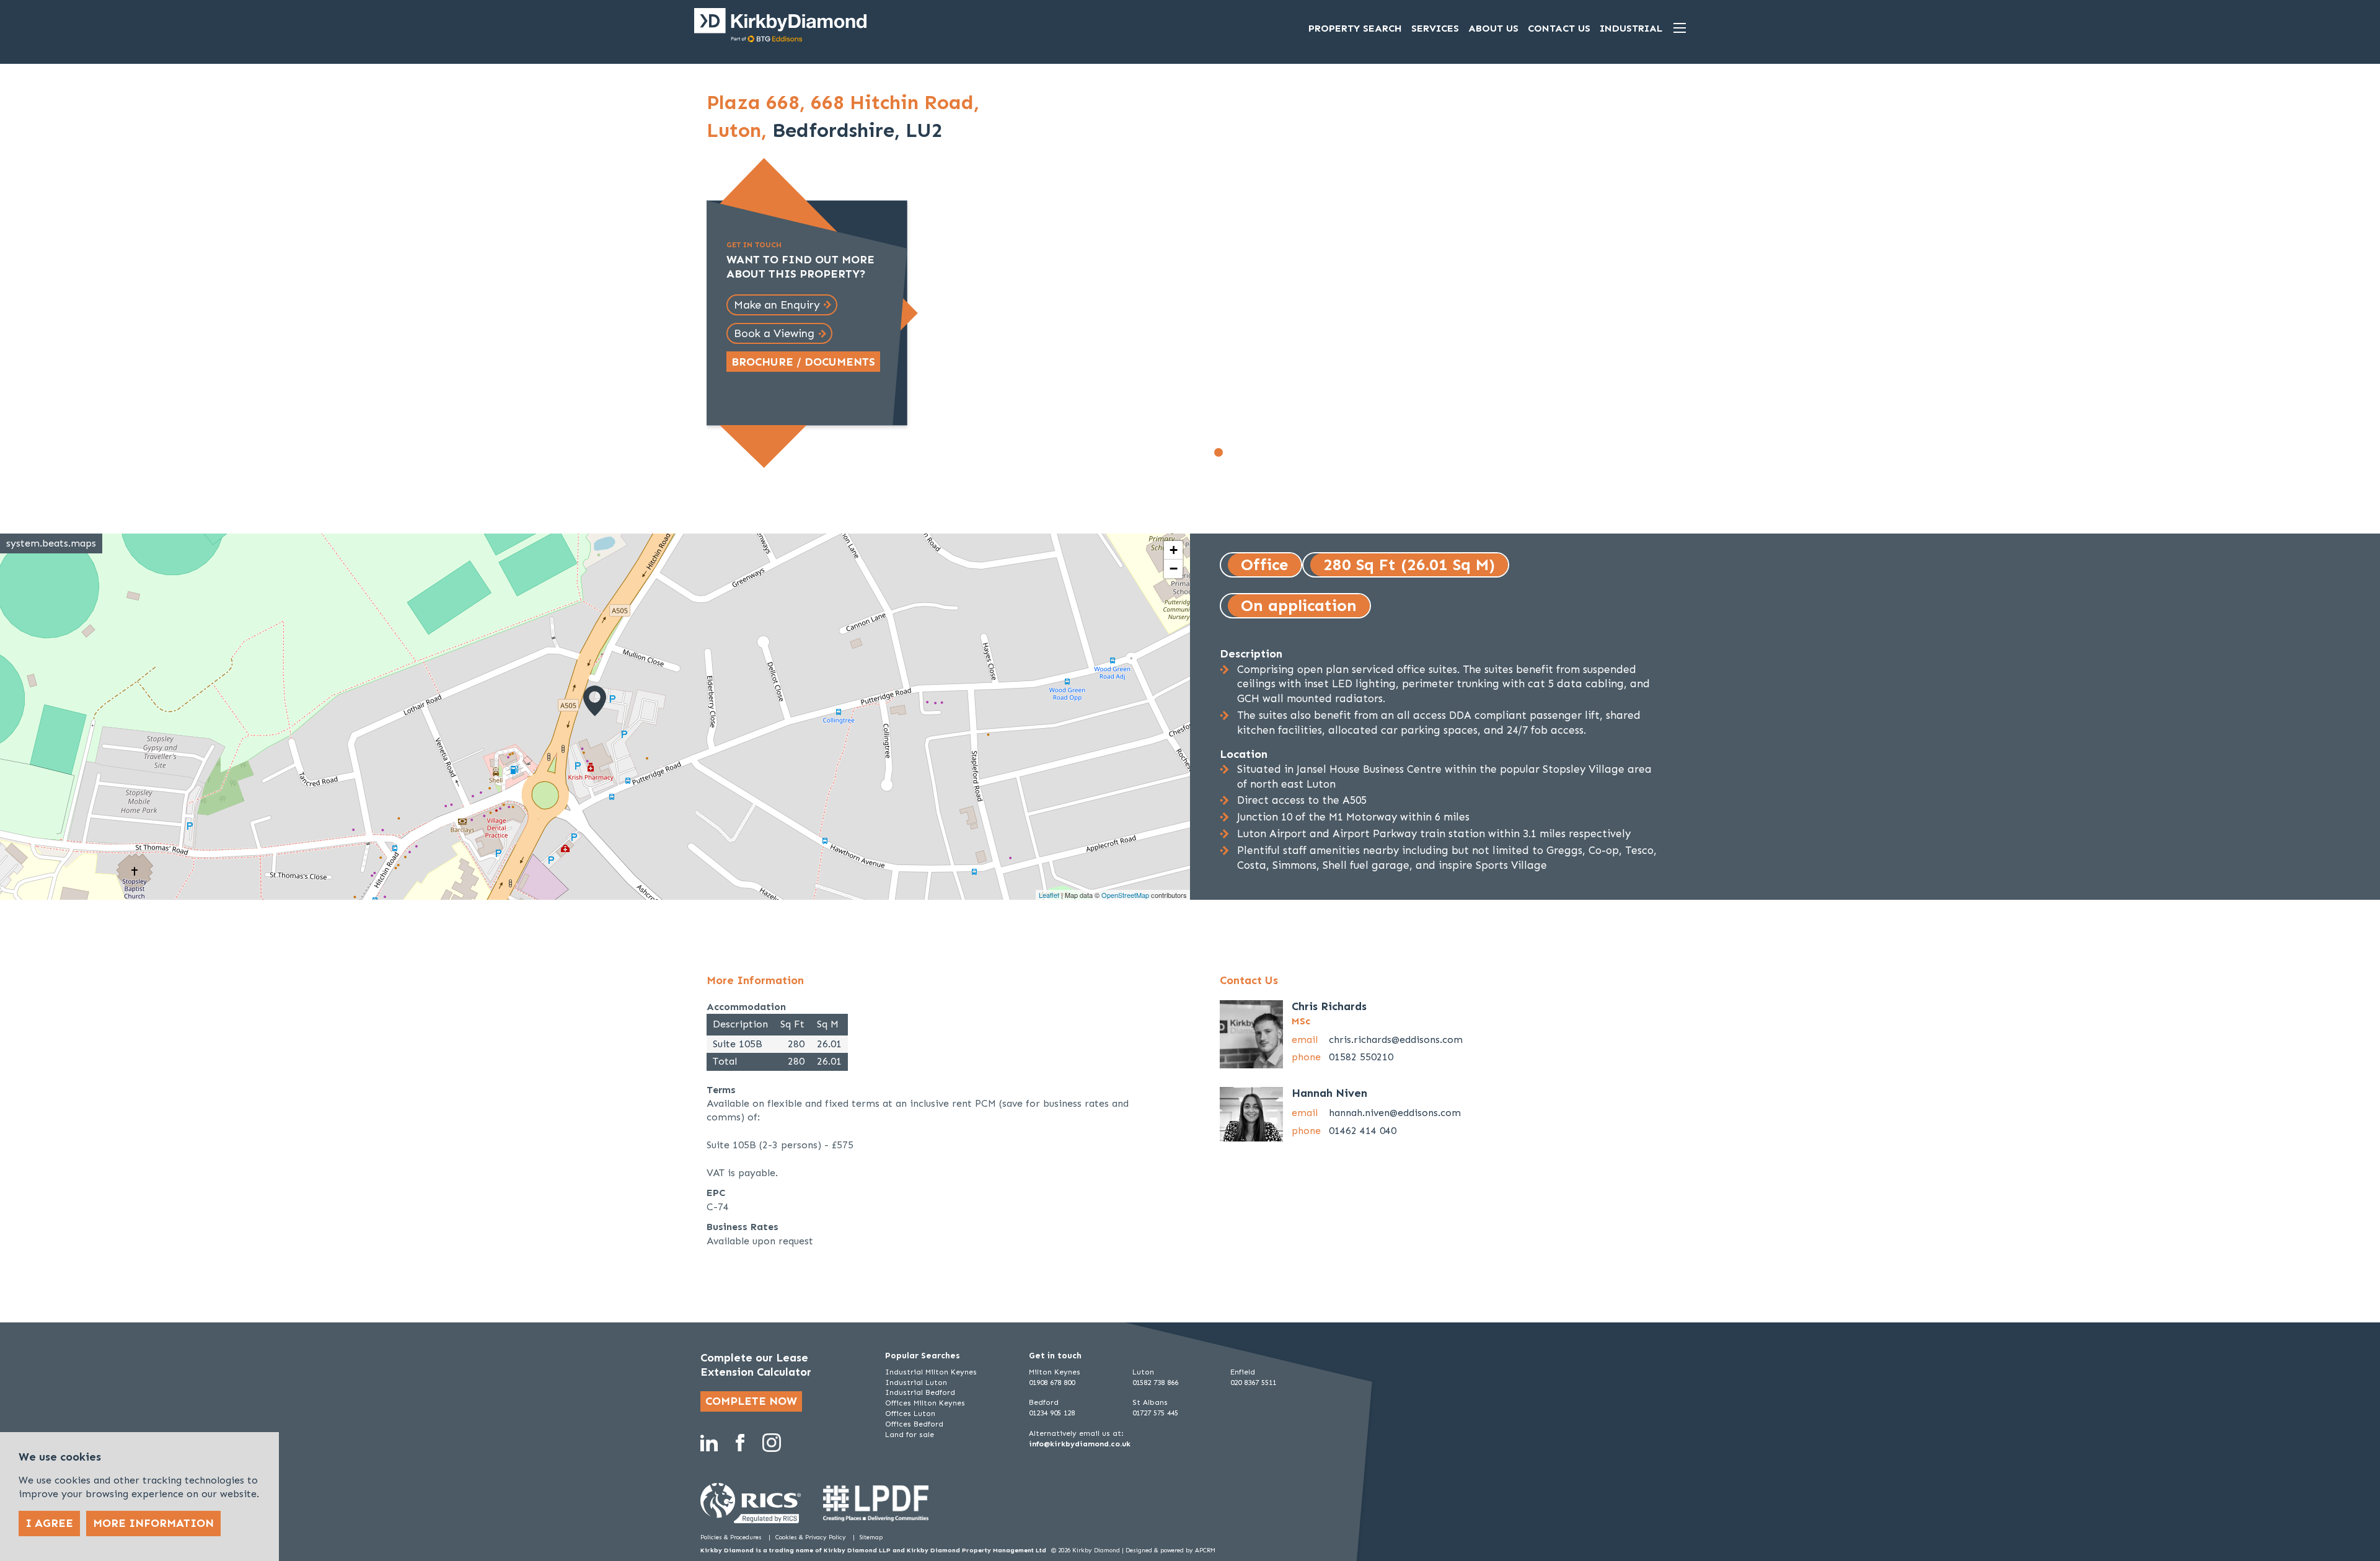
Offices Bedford (914, 1424)
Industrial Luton (916, 1383)
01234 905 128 (1052, 1413)
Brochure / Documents (803, 362)
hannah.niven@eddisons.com (1395, 1113)
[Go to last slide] (1023, 280)
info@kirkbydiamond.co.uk (1080, 1444)
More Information (153, 1523)
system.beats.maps (51, 543)
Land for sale (910, 1435)
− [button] (1174, 569)
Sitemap (871, 1537)
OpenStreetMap (1125, 895)
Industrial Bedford (920, 1392)
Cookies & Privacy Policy (812, 1537)
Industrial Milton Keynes (931, 1372)
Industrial (1631, 28)
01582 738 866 (1155, 1383)
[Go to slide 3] (1246, 452)
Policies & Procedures (732, 1537)
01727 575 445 (1155, 1413)
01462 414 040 (1363, 1131)
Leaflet (1049, 895)
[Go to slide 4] (1259, 452)
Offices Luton (910, 1414)
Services (1435, 28)
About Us (1493, 28)
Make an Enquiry (777, 305)
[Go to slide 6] (1287, 452)
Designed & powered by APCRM (1170, 1550)
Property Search (1355, 28)
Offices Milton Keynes (925, 1403)
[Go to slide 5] (1273, 452)
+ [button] (1174, 550)
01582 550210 (1361, 1057)
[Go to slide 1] (1219, 452)
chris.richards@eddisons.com (1396, 1040)
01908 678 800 (1052, 1383)
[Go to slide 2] (1232, 452)
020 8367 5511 (1253, 1383)
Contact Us (1559, 28)
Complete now (751, 1401)
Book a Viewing (774, 333)
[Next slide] (1482, 280)
